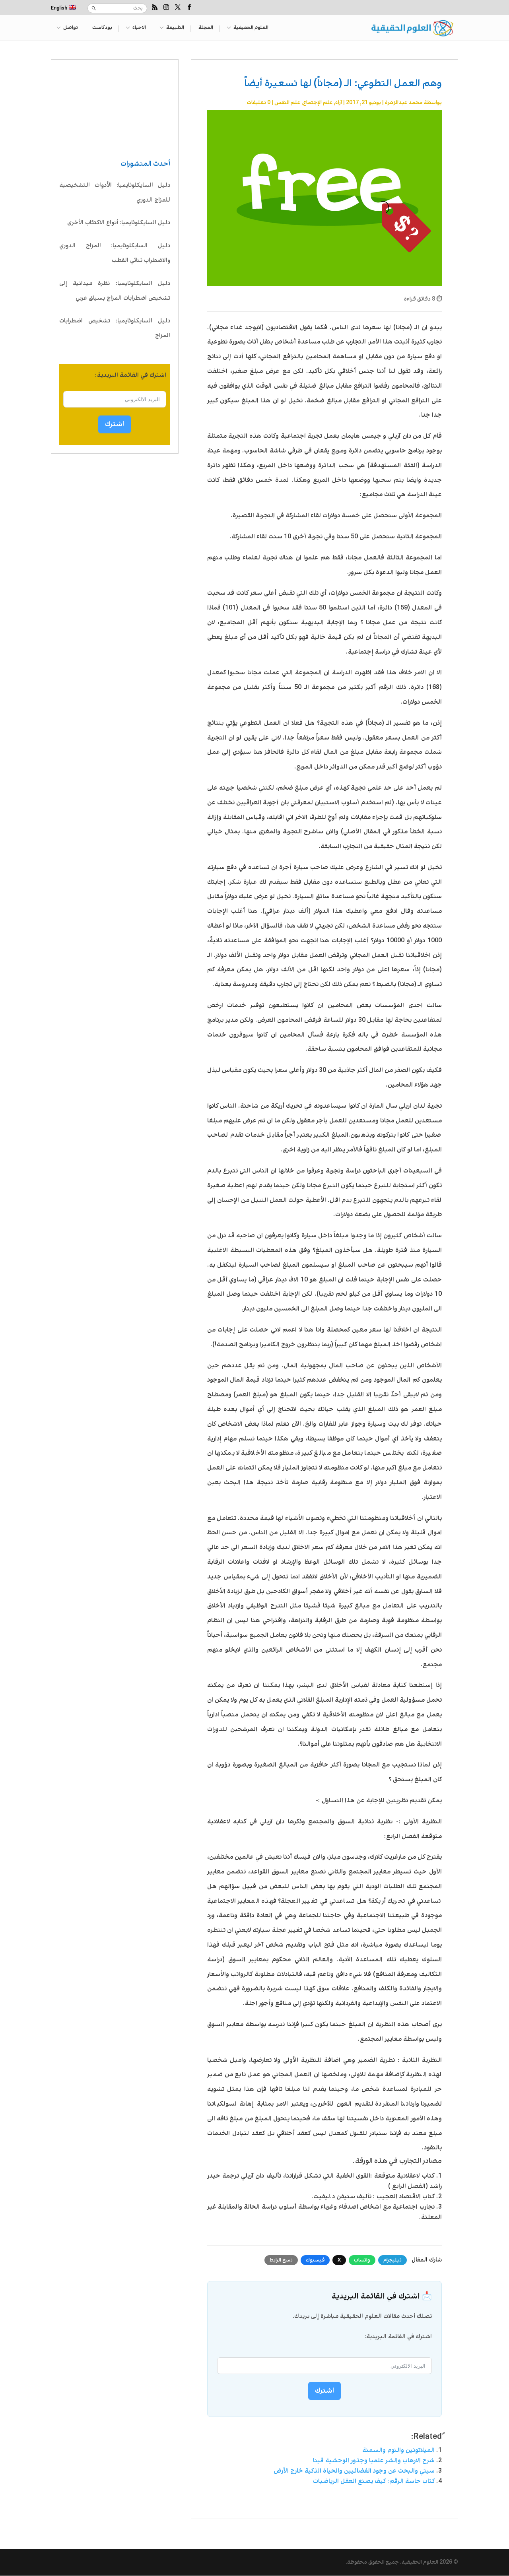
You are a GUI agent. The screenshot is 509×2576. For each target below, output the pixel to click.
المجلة (206, 28)
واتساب (362, 2260)
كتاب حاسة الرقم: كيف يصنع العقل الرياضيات (374, 2481)
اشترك (115, 424)
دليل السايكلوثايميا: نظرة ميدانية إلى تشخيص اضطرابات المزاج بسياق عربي (115, 291)
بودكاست (102, 28)
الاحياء (139, 28)
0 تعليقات (259, 103)
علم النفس (287, 103)
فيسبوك (315, 2260)
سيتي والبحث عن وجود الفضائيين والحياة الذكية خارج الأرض (354, 2471)
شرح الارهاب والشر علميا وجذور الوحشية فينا (374, 2460)
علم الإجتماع (318, 103)
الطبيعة (175, 28)
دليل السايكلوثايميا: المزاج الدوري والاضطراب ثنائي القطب (115, 253)
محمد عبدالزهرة (404, 103)
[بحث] (94, 8)
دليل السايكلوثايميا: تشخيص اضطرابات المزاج (115, 328)
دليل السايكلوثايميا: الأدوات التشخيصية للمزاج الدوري (115, 193)
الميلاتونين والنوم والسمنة (398, 2450)
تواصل (71, 28)
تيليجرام (392, 2260)
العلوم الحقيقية (251, 28)
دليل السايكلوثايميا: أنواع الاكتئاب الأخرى (119, 223)
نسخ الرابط (281, 2260)
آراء (339, 103)
